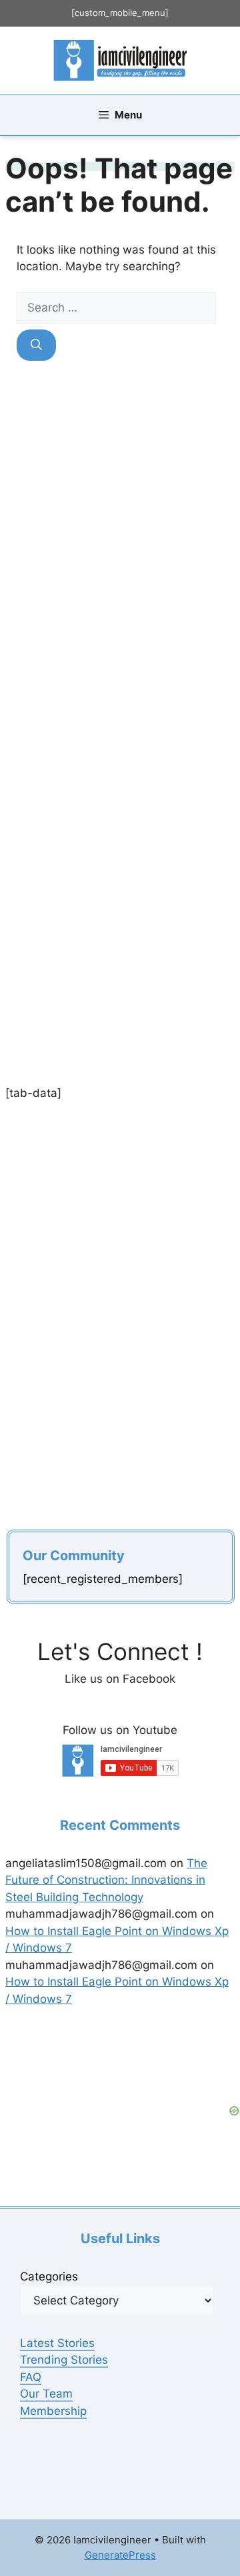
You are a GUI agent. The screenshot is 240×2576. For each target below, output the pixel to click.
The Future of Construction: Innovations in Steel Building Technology (106, 1880)
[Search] (36, 345)
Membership (53, 2411)
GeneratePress (120, 2555)
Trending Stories (64, 2360)
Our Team (46, 2394)
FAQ (31, 2377)
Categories (49, 2276)
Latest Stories (57, 2343)
